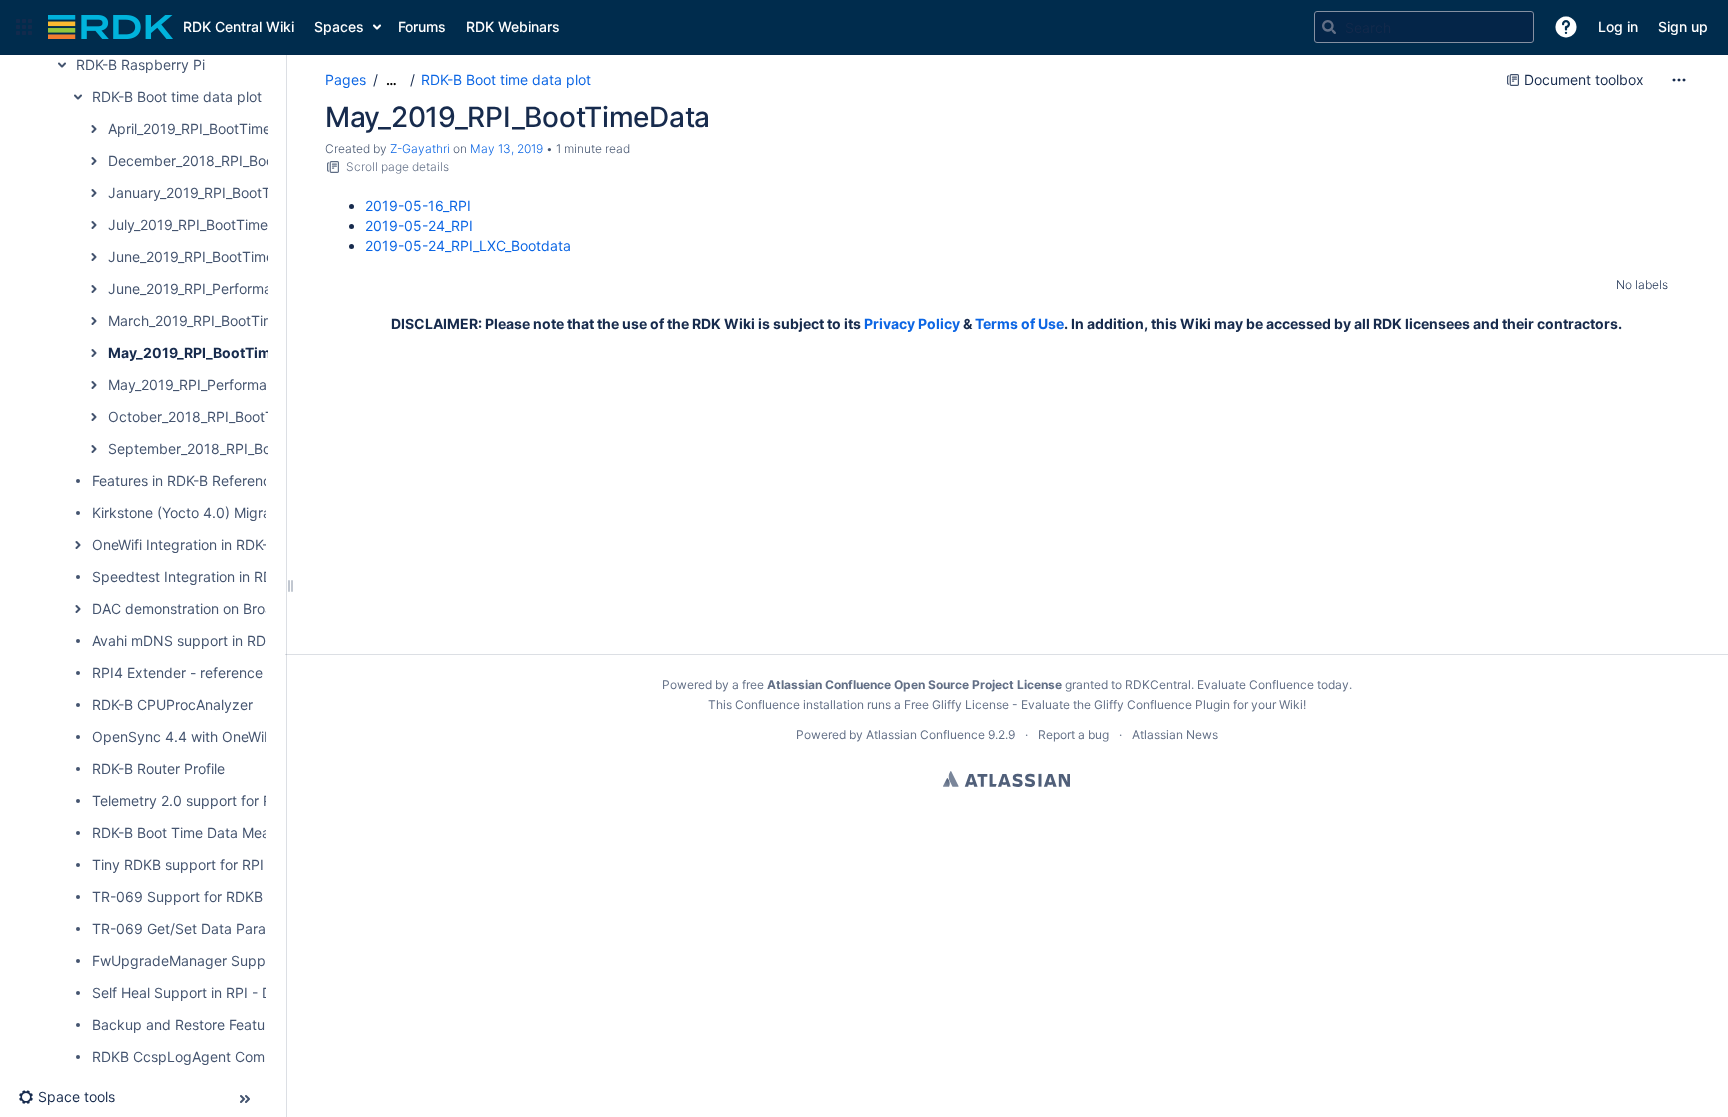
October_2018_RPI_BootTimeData (218, 416)
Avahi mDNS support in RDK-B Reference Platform (255, 640)
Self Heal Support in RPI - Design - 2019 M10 (239, 992)
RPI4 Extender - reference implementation (229, 672)
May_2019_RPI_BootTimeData (209, 352)
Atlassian (1006, 779)
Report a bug (1073, 734)
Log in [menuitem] (1618, 26)
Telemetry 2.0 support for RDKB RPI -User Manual (254, 800)
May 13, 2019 (506, 148)
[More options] (1679, 80)
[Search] (1329, 27)
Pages (345, 79)
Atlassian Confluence (925, 734)
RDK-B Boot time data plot (177, 96)
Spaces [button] (339, 26)
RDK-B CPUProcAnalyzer (172, 704)
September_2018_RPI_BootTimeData (227, 448)
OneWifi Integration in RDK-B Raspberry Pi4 (233, 544)
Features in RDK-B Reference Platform (215, 480)
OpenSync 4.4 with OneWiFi (183, 736)
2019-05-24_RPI (419, 225)
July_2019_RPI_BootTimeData (203, 224)
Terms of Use (1019, 323)
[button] (24, 27)
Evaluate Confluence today (1273, 684)
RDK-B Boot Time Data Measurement (211, 832)
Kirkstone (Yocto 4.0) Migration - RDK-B (221, 512)
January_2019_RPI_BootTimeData (216, 192)
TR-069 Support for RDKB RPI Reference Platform (255, 896)
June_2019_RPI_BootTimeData (206, 256)
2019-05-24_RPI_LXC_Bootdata (468, 245)
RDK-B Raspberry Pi (140, 64)
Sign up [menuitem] (1683, 26)
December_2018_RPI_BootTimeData (225, 160)
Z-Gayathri (420, 148)
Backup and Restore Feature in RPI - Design (235, 1024)
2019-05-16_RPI (418, 205)
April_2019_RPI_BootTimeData (205, 128)
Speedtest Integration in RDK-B (193, 576)
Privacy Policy (912, 323)
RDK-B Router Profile (158, 768)
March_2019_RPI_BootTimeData (211, 320)
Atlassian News (1175, 734)
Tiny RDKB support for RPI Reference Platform (243, 864)
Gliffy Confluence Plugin (1162, 704)
